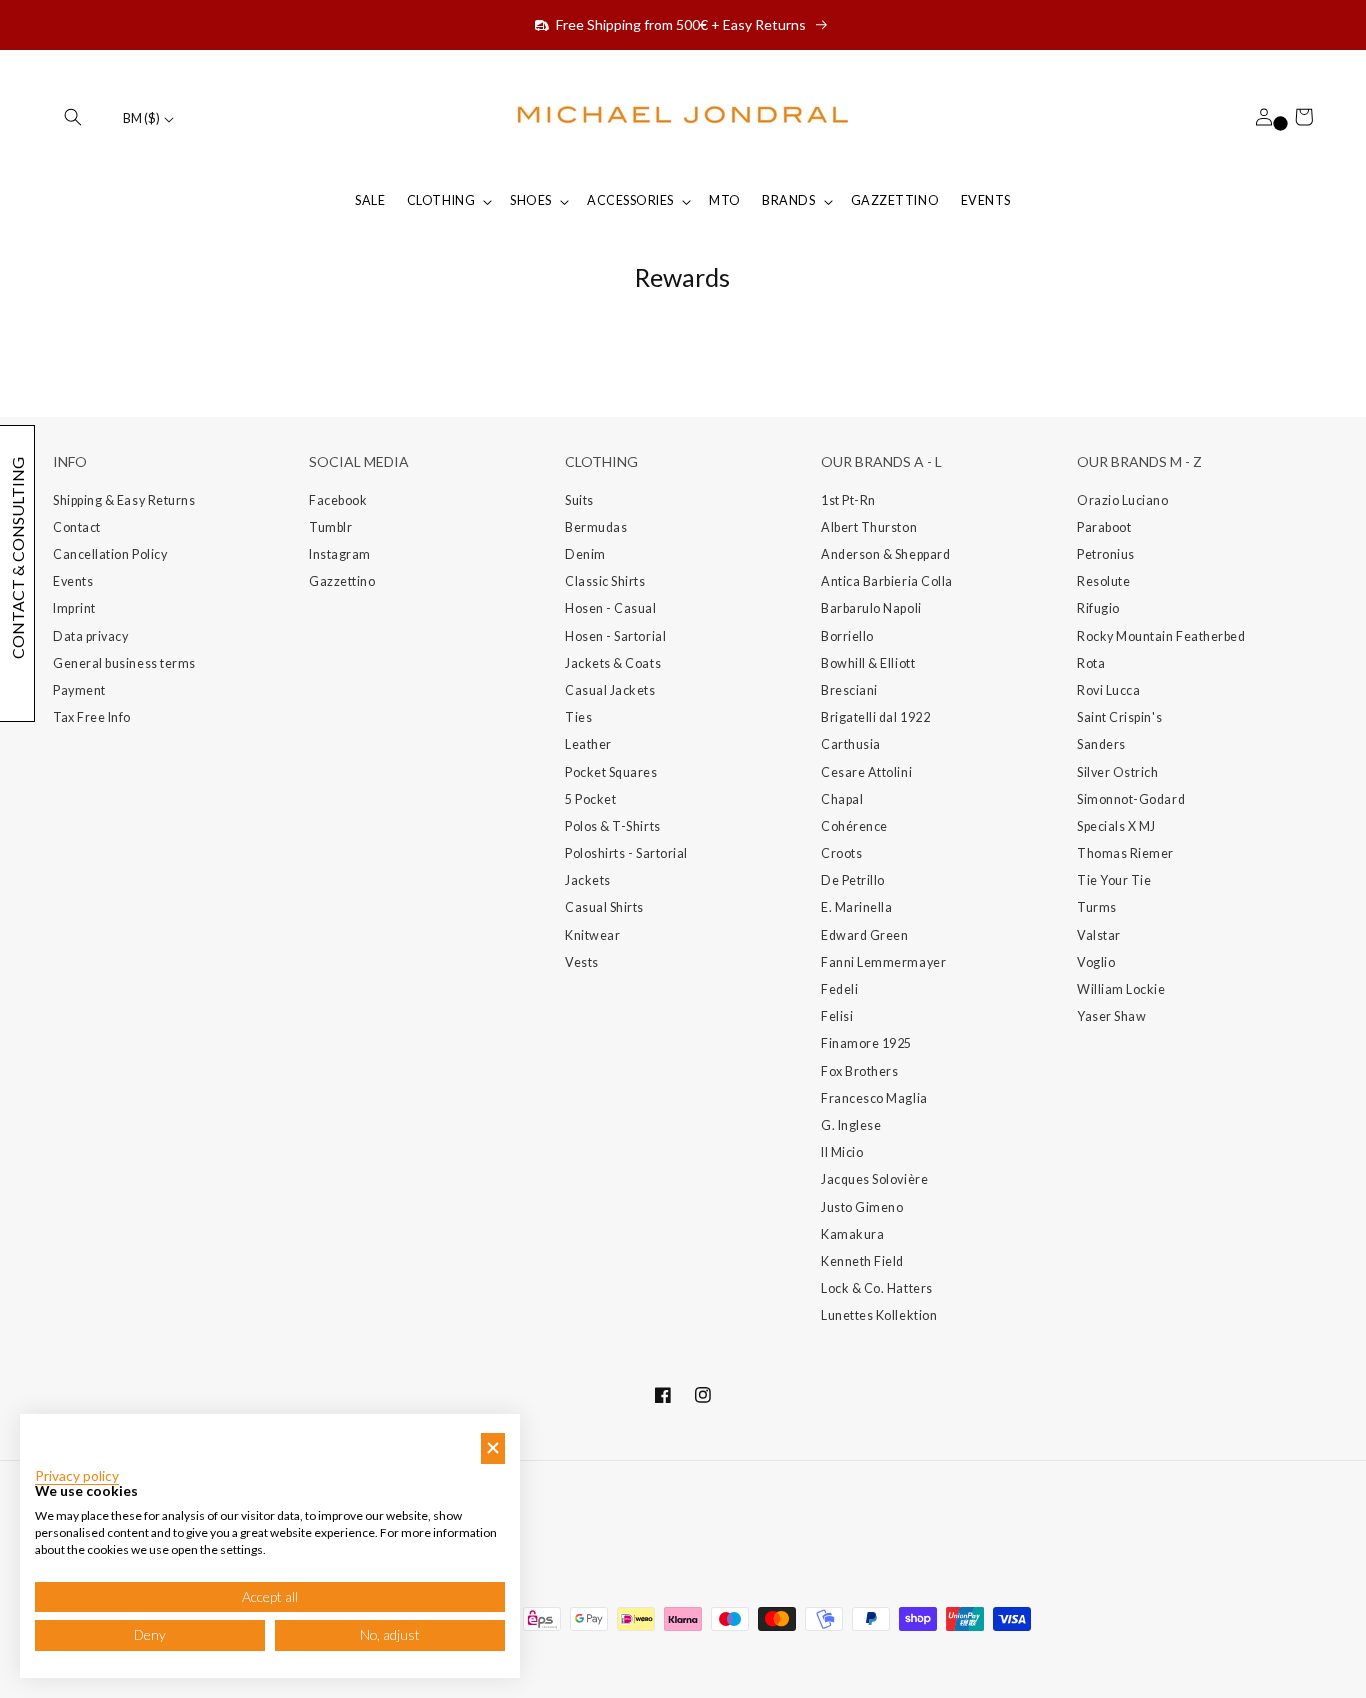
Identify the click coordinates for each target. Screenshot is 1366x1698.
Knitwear (592, 935)
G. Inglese (851, 1125)
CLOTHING (441, 200)
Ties (578, 717)
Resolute (1103, 581)
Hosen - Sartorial (615, 636)
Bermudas (596, 527)
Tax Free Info (92, 717)
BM (141, 118)
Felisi (837, 1016)
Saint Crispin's (1119, 717)
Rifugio (1098, 608)
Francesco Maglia (874, 1098)
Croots (841, 853)
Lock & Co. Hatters (877, 1288)
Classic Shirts (605, 581)
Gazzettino (342, 581)
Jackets (588, 880)
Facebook (338, 500)
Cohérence (854, 826)
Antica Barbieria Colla (887, 581)
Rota (1091, 663)
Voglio (1096, 962)
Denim (585, 554)
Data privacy (90, 636)
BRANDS (788, 200)
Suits (579, 500)
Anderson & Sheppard (885, 554)
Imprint (74, 608)
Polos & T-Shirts (613, 826)
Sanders (1101, 744)
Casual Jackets (610, 690)
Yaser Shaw (1111, 1016)
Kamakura (852, 1234)
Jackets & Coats (613, 663)
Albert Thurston (869, 527)
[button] (73, 117)
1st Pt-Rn (848, 500)
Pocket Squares (611, 772)
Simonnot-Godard (1131, 799)
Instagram (340, 554)
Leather (588, 744)
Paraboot (1104, 527)
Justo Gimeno (862, 1207)
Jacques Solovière (874, 1179)
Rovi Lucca (1108, 690)
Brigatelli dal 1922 (875, 717)
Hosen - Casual (611, 608)
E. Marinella (856, 907)
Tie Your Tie (1114, 880)
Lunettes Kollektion (879, 1315)
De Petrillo (853, 880)
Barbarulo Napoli (871, 608)
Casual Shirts (604, 907)
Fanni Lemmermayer (883, 962)
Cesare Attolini (866, 772)
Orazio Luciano (1123, 500)
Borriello (847, 636)
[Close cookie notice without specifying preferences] (493, 1448)
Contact (77, 527)
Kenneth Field (862, 1261)
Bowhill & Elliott (868, 663)
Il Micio (842, 1152)
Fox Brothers (859, 1071)
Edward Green (864, 935)
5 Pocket (590, 799)
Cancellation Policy (110, 554)
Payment (79, 690)
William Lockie (1121, 989)
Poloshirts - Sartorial (626, 853)
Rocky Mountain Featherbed (1161, 636)
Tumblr (330, 527)
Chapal (842, 799)
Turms (1097, 907)
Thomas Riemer (1125, 853)
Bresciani (849, 690)
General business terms (124, 663)
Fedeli (839, 989)
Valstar (1099, 935)
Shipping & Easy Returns (124, 500)
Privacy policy (77, 1476)
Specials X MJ (1116, 826)
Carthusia (851, 744)
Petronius (1106, 554)
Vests (582, 962)
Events (73, 581)
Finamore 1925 (866, 1043)
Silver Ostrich (1118, 772)
